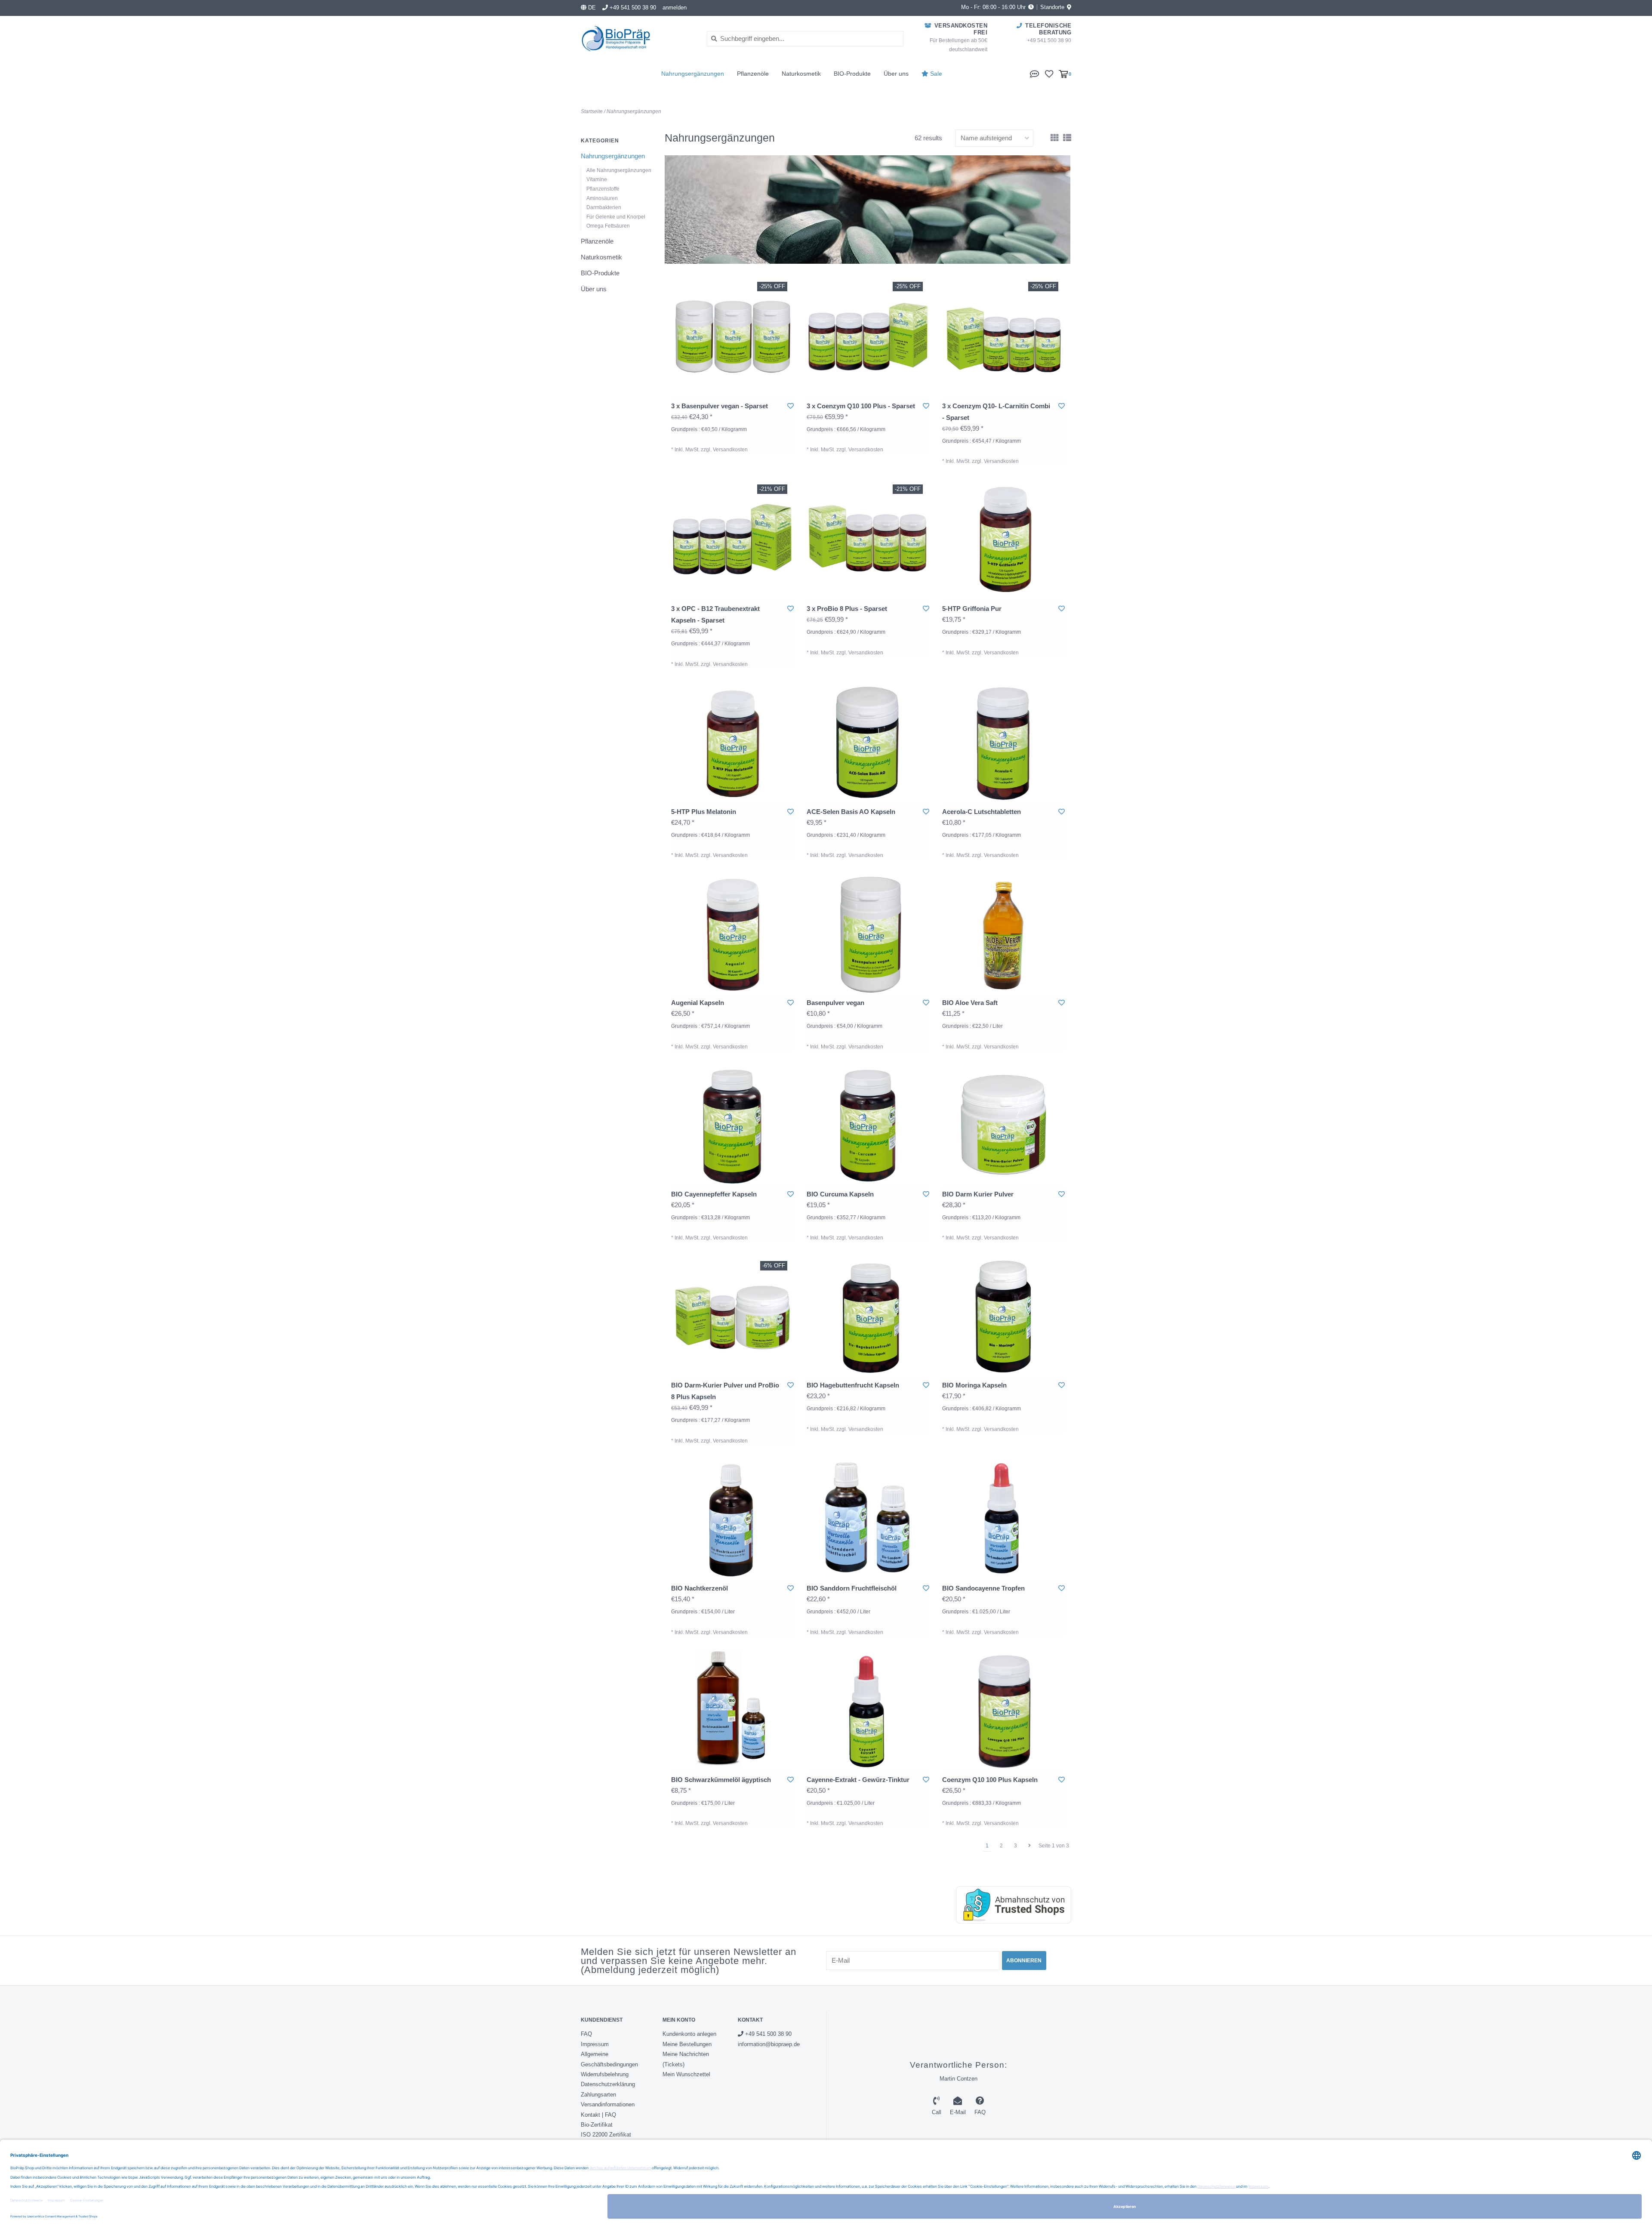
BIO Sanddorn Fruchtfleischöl (852, 1588)
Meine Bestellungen (687, 2044)
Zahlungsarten (598, 2095)
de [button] (591, 8)
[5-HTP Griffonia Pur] (1003, 539)
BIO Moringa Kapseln (974, 1385)
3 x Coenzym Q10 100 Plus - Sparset (861, 406)
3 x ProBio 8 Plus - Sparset (847, 609)
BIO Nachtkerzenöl (700, 1588)
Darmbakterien (604, 207)
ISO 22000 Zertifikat (606, 2135)
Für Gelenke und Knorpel (616, 217)
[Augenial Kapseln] (732, 933)
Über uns (896, 74)
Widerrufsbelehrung (605, 2074)
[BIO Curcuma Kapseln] (868, 1125)
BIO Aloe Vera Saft (970, 1003)
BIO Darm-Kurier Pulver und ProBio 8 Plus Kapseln (725, 1391)
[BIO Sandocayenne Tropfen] (1003, 1519)
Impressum (595, 2044)
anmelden (675, 8)
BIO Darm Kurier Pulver (978, 1194)
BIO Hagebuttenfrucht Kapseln (853, 1385)
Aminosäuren (602, 198)
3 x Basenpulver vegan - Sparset (720, 406)
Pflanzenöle (753, 74)
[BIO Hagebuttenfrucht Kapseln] (868, 1316)
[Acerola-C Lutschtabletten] (1003, 742)
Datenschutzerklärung (608, 2084)
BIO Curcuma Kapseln (840, 1194)
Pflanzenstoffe (603, 189)
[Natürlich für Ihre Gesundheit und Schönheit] (637, 39)
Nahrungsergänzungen (693, 74)
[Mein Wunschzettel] (1049, 73)
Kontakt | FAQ (598, 2115)
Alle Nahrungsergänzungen (619, 170)
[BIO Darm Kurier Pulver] (1003, 1125)
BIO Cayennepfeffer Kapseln (714, 1194)
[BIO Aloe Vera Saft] (1003, 933)
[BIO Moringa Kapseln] (1003, 1316)
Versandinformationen (608, 2104)
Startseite (592, 111)
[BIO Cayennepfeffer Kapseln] (732, 1125)
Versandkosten (730, 450)
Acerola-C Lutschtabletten (982, 812)
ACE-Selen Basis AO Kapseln (851, 812)
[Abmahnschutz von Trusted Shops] (1005, 1905)
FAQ (586, 2034)
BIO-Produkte (852, 74)
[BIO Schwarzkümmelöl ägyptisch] (732, 1710)
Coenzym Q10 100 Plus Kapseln (990, 1780)
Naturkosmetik (801, 74)
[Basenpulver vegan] (868, 933)
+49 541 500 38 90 (767, 2034)
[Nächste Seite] (1029, 1846)
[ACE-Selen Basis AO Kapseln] (868, 742)
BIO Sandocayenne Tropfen (983, 1588)
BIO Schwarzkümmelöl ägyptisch (721, 1780)
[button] (1035, 73)
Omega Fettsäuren (608, 226)
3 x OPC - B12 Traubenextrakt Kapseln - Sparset (715, 614)
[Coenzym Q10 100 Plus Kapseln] (1003, 1710)
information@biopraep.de (769, 2044)
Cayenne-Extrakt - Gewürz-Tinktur (858, 1780)
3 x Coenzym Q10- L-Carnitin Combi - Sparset (996, 412)
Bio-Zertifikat (597, 2125)
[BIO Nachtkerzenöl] (732, 1519)
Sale (935, 74)
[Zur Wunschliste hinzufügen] (791, 406)
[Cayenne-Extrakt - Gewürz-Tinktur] (868, 1710)
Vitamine (597, 179)
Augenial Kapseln (698, 1003)
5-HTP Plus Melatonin (704, 812)
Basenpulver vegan (835, 1003)
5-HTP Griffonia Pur (972, 609)
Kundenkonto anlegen (689, 2034)
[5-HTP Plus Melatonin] (732, 742)
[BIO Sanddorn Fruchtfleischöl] (868, 1519)
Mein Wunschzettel (686, 2074)
